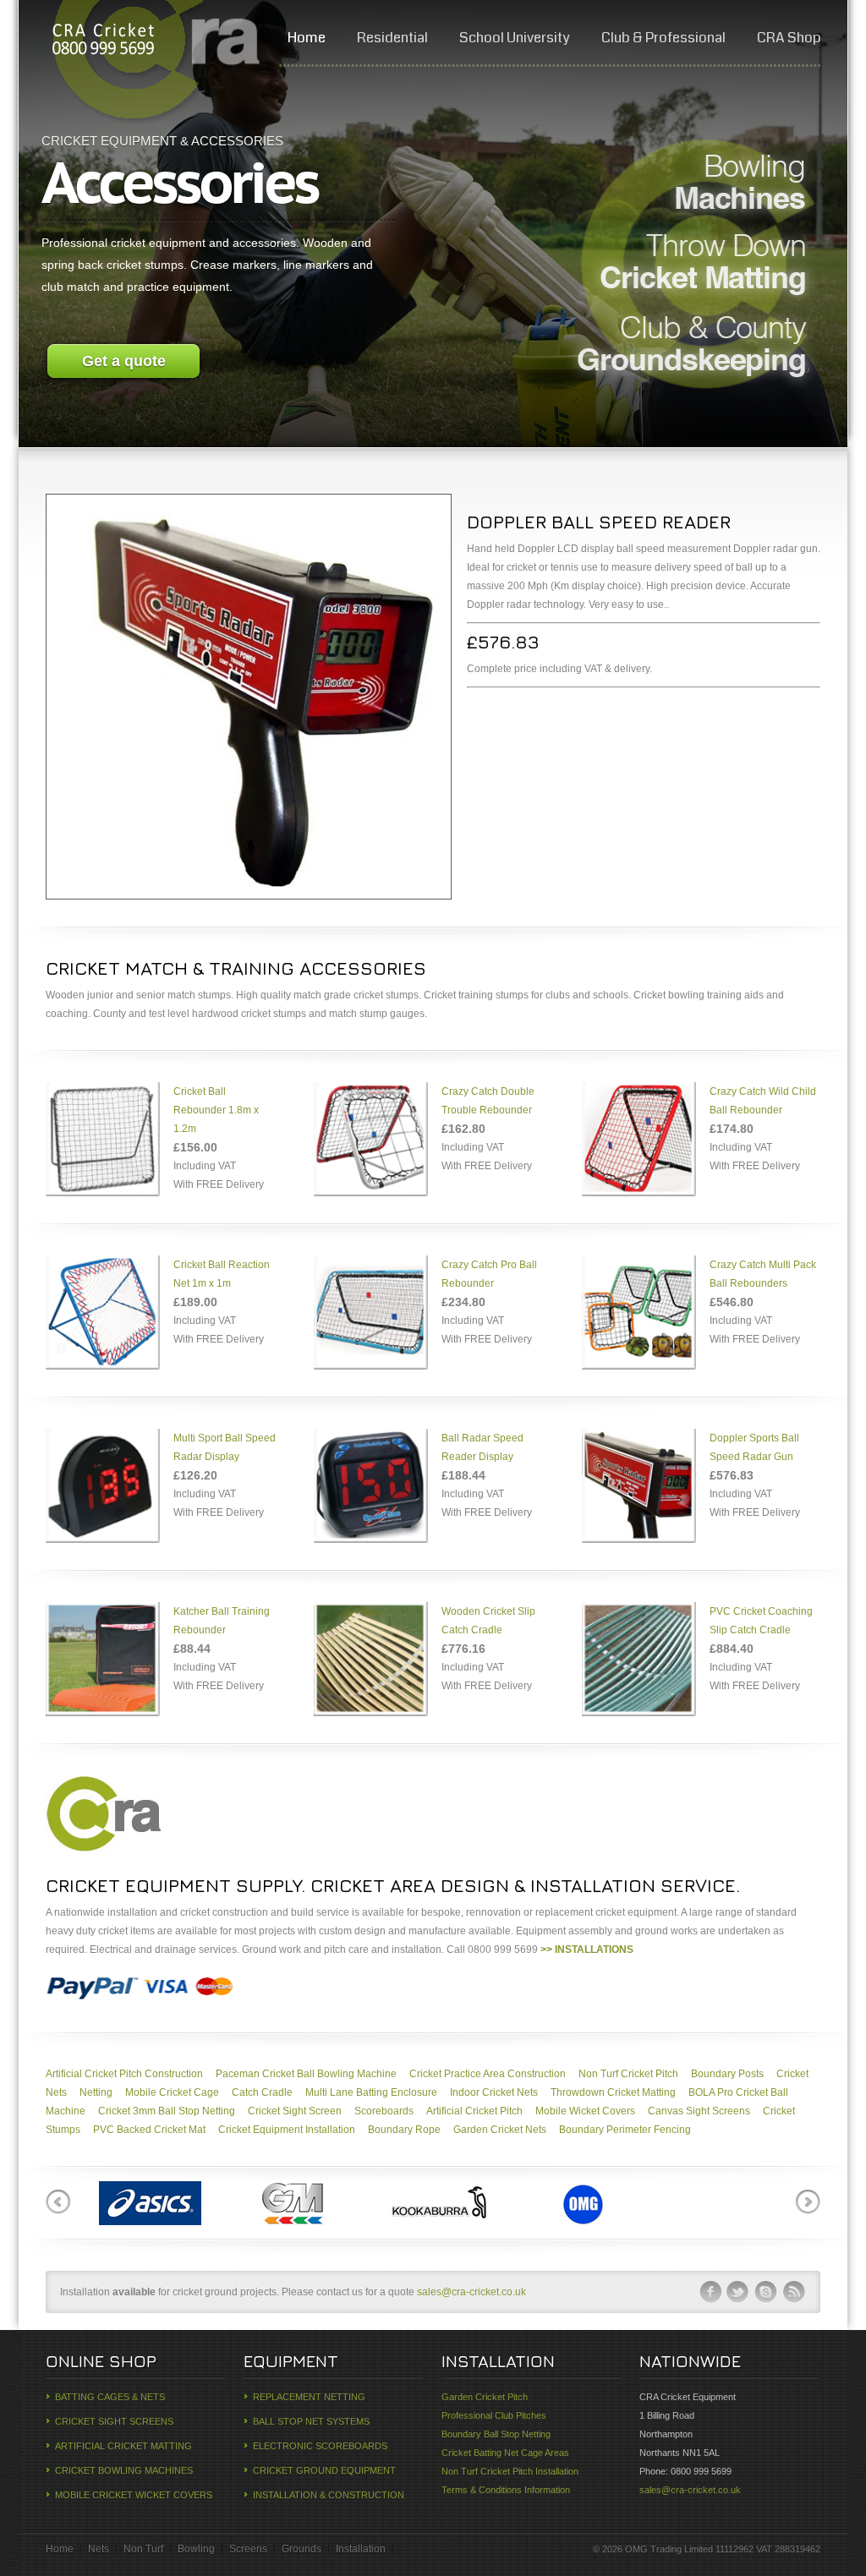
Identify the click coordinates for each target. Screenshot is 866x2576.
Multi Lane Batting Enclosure (371, 2092)
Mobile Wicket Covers (585, 2111)
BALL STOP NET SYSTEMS (311, 2421)
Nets (99, 2549)
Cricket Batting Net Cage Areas (505, 2453)
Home (307, 38)
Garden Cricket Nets (500, 2130)
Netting (96, 2092)
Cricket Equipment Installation (287, 2130)
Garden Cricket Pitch (485, 2397)
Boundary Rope (404, 2130)
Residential (392, 38)
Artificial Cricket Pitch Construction (124, 2074)
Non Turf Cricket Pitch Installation (510, 2471)
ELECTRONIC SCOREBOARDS (320, 2446)
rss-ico (794, 2292)
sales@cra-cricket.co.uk (471, 2292)
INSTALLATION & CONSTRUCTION (329, 2495)
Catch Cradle (262, 2092)
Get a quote (124, 361)
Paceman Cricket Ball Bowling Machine (306, 2074)
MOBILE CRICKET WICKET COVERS (134, 2495)
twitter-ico (738, 2292)
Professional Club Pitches (494, 2415)
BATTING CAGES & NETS (110, 2397)
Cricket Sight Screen (295, 2111)
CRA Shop (789, 38)
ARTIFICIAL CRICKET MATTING (123, 2446)
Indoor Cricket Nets (494, 2092)
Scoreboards (384, 2111)
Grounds (301, 2549)
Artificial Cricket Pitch (474, 2111)
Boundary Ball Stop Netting (496, 2434)
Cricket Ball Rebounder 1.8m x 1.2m (216, 1110)
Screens (248, 2549)
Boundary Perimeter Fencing (625, 2130)
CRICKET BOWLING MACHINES (124, 2470)
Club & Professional (663, 38)
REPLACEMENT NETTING (309, 2397)
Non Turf (143, 2549)
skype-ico (766, 2292)
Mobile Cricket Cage (172, 2092)
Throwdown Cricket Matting (613, 2092)
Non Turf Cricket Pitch (628, 2074)
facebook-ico (710, 2292)
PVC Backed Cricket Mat (149, 2130)
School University (515, 38)
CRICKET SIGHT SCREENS (114, 2421)
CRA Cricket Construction (102, 42)
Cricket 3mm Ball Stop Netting (167, 2111)
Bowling (196, 2549)
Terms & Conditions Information (506, 2490)
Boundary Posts (727, 2074)
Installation (361, 2549)
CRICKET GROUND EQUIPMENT (324, 2470)
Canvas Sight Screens (699, 2111)
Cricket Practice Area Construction (488, 2074)
